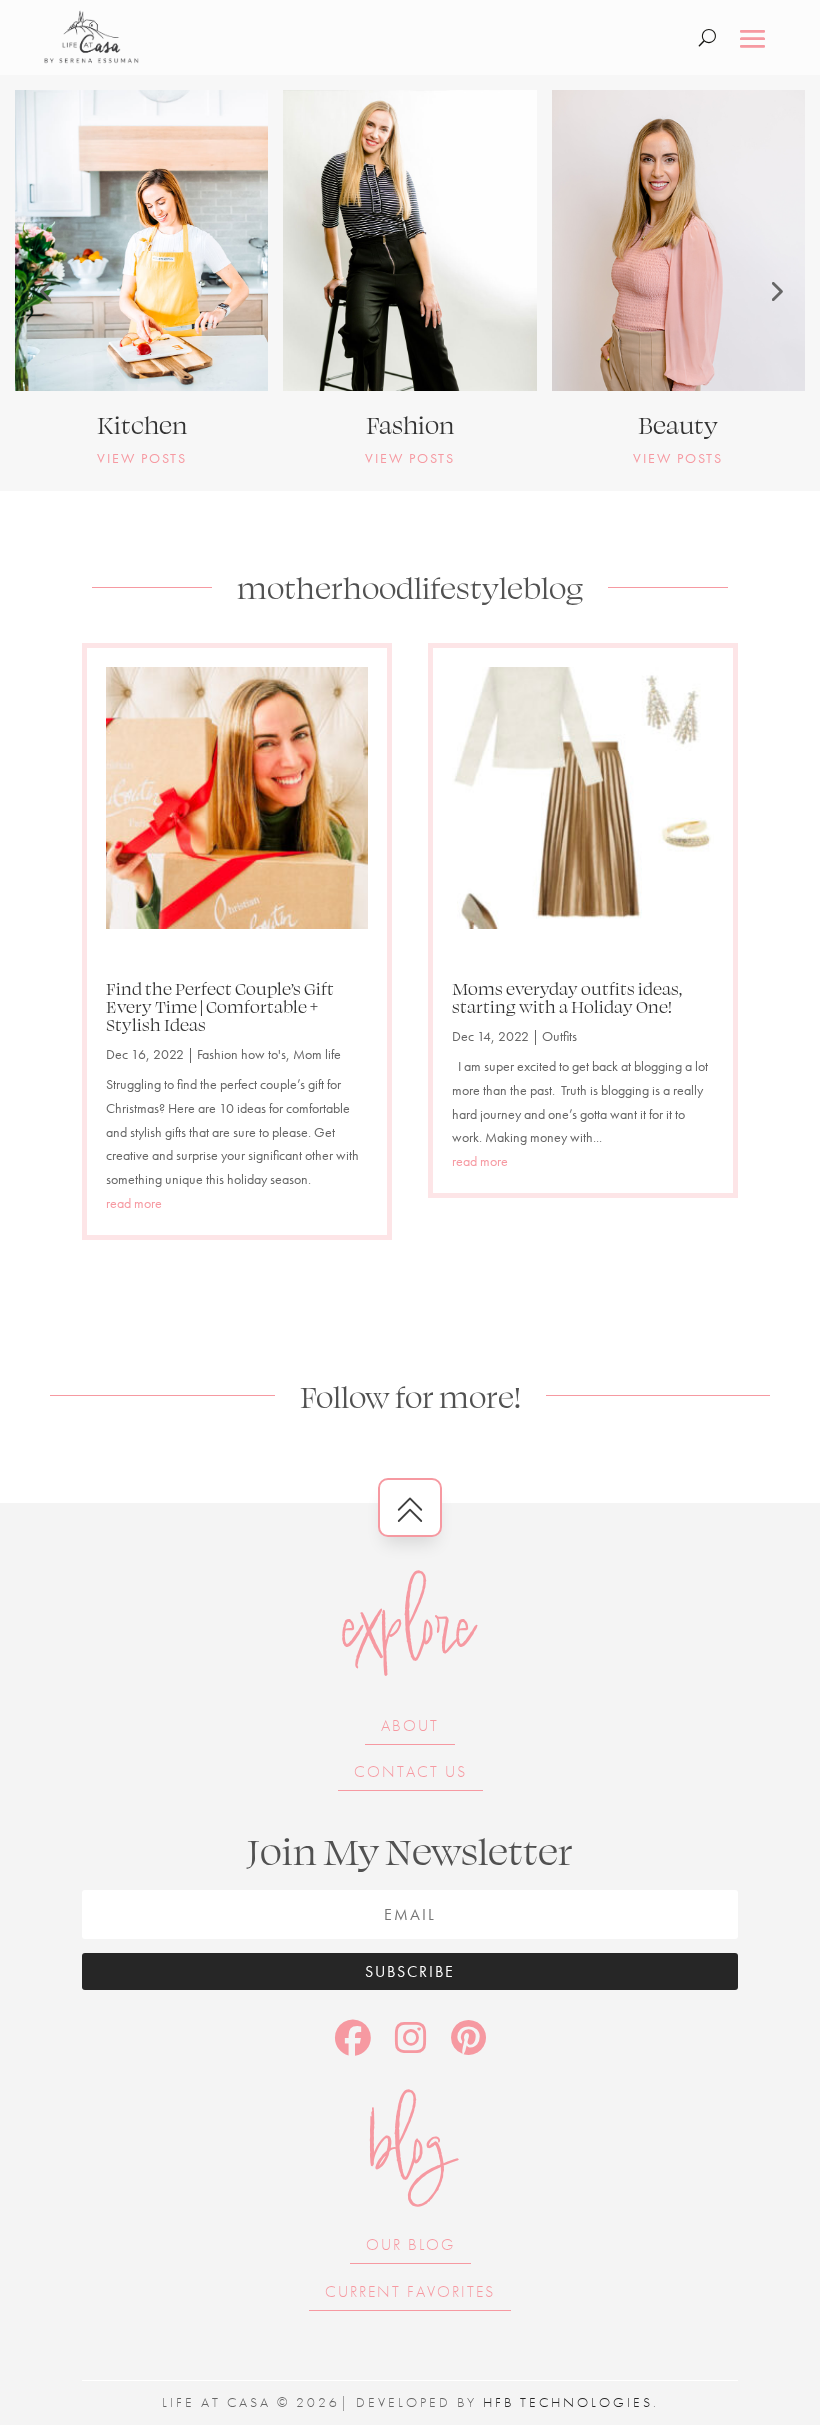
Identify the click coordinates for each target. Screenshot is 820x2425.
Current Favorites (410, 2291)
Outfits (559, 1036)
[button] (45, 291)
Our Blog (410, 2244)
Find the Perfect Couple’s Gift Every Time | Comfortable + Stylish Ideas (220, 1006)
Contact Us (410, 1771)
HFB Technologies (568, 2402)
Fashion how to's (241, 1054)
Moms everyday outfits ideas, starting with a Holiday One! (567, 997)
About (410, 1725)
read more (134, 1203)
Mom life (317, 1054)
